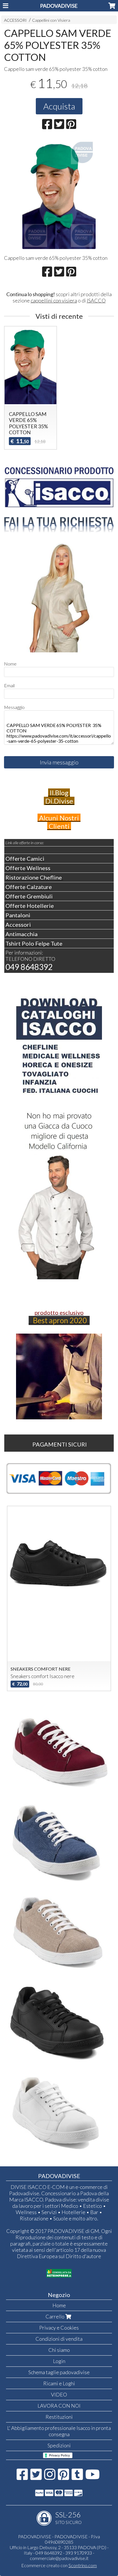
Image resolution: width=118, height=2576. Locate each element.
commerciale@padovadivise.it (59, 2558)
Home (59, 2305)
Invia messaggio (59, 762)
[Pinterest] (63, 2477)
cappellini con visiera (54, 300)
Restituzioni (59, 2417)
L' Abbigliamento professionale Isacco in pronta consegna (59, 2431)
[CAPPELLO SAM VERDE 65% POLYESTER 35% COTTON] (59, 194)
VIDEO (59, 2394)
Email (9, 685)
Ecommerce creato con (59, 2565)
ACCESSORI (15, 20)
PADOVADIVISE (59, 6)
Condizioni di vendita (59, 2339)
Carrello (55, 2316)
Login (59, 2361)
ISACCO (96, 300)
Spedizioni (59, 2445)
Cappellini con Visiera (51, 20)
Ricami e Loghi (59, 2383)
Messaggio (14, 707)
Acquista (59, 106)
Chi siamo (59, 2350)
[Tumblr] (77, 2477)
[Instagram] (50, 2477)
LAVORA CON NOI (59, 2406)
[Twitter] (36, 2477)
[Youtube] (93, 2477)
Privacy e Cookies (59, 2328)
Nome (10, 664)
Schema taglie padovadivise (59, 2372)
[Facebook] (22, 2477)
